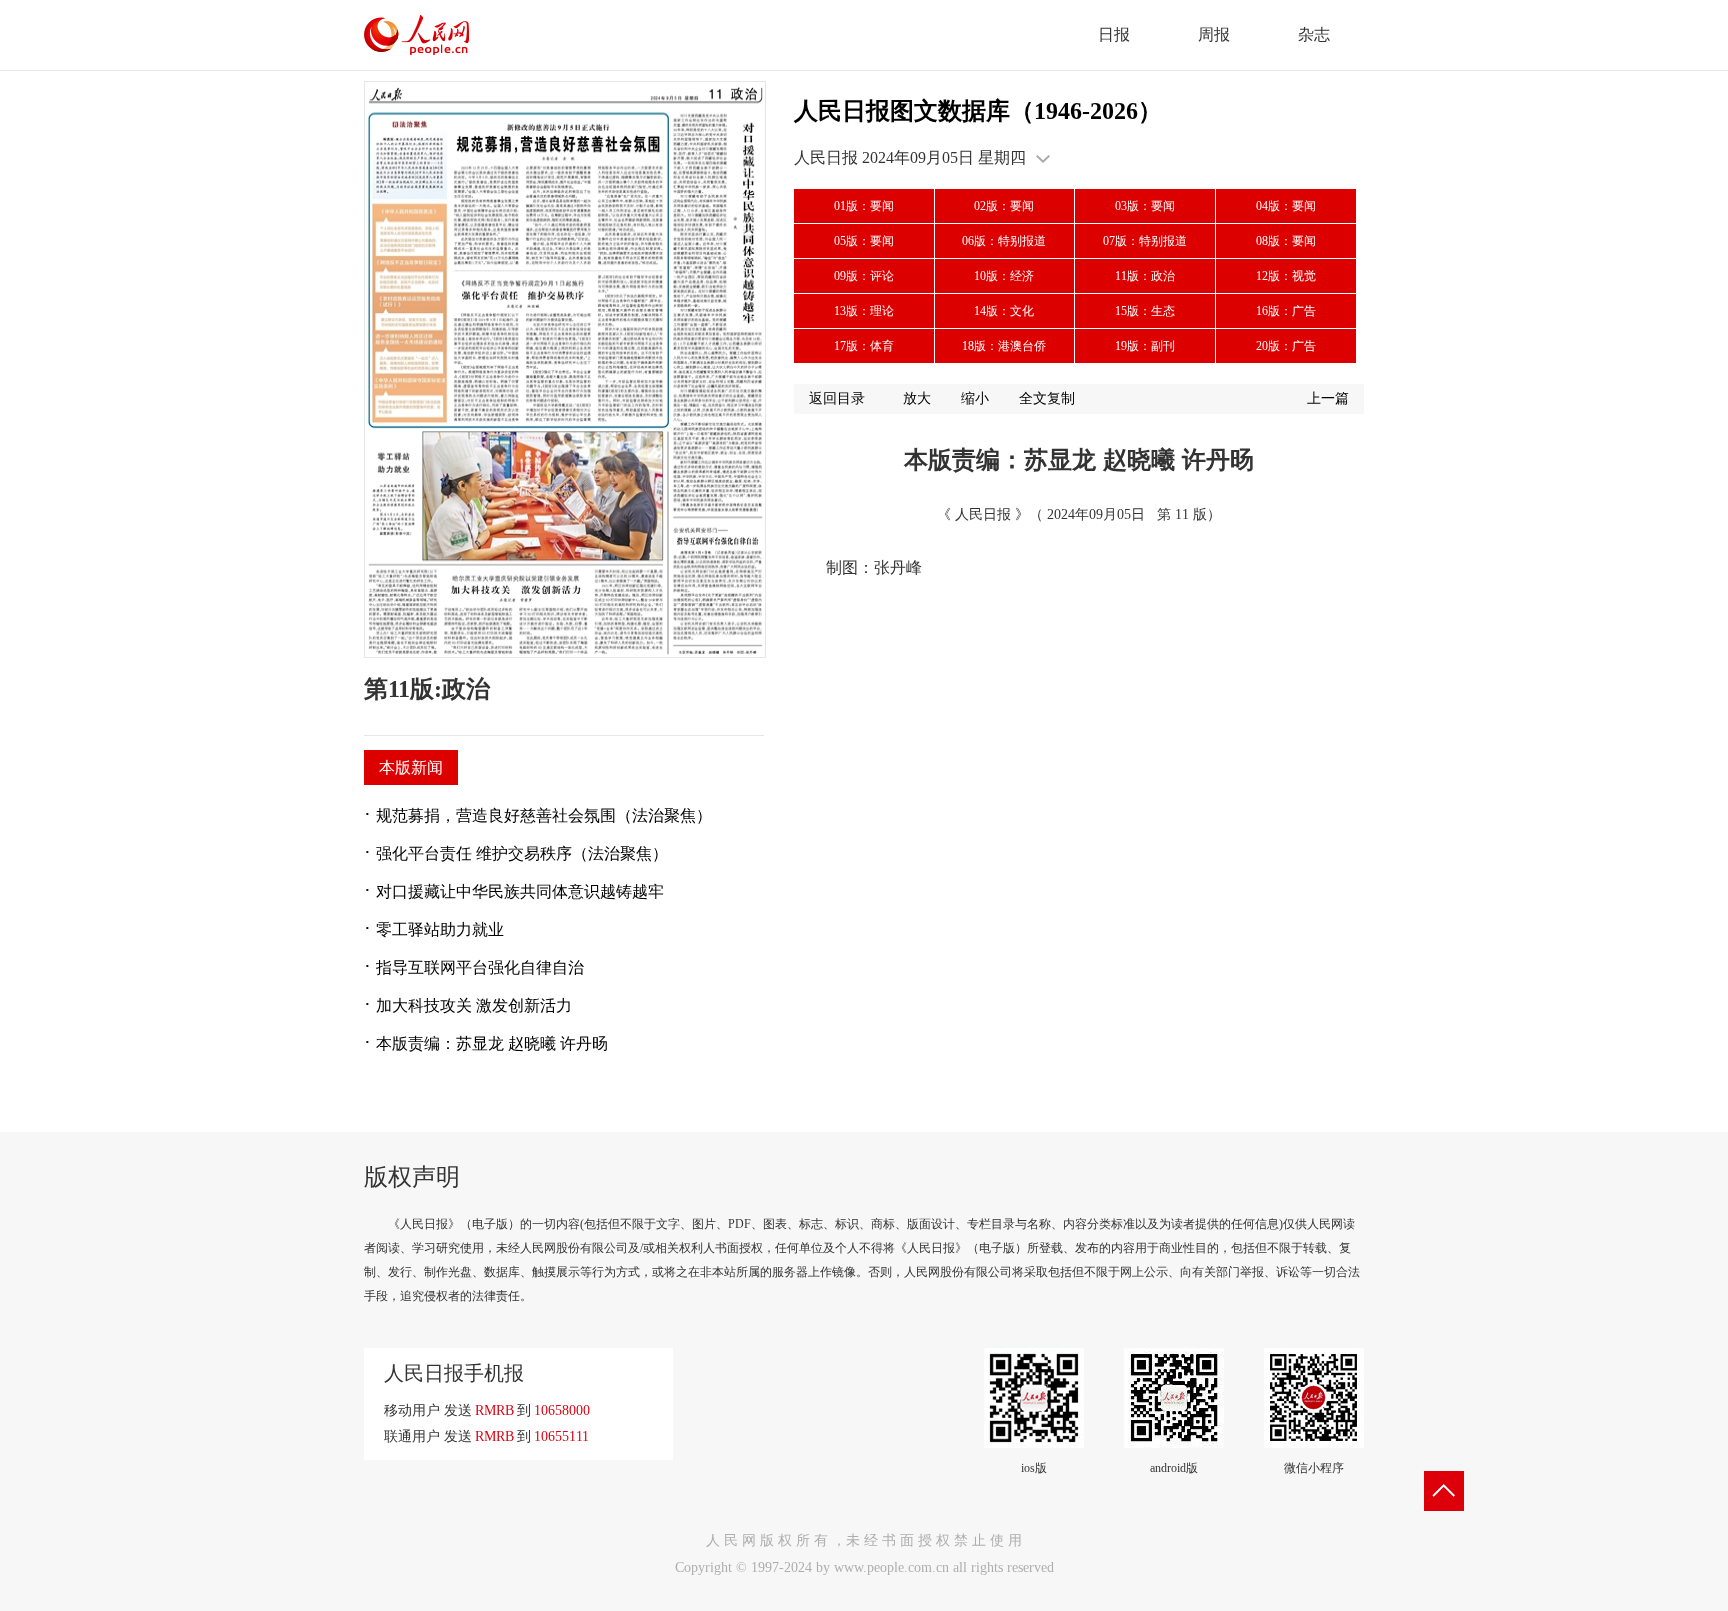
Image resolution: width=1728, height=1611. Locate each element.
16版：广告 (1286, 311)
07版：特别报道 (1145, 241)
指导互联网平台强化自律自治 (480, 967)
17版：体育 (864, 346)
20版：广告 (1286, 346)
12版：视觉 (1286, 276)
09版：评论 (864, 276)
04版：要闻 (1286, 206)
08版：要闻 (1286, 241)
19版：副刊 (1145, 346)
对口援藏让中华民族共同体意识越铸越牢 (520, 891)
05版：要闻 (864, 241)
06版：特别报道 (1004, 241)
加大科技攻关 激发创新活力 (474, 1005)
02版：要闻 (1004, 206)
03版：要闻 (1145, 206)
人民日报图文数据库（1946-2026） (978, 111)
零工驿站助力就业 (440, 929)
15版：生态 (1145, 311)
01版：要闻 (864, 206)
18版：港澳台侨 (1004, 346)
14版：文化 (1004, 311)
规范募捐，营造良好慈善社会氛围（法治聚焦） (544, 815)
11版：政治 (1145, 276)
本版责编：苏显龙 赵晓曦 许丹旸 (492, 1043)
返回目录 (837, 398)
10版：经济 (1004, 276)
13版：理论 (864, 311)
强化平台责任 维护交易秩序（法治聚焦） (522, 853)
